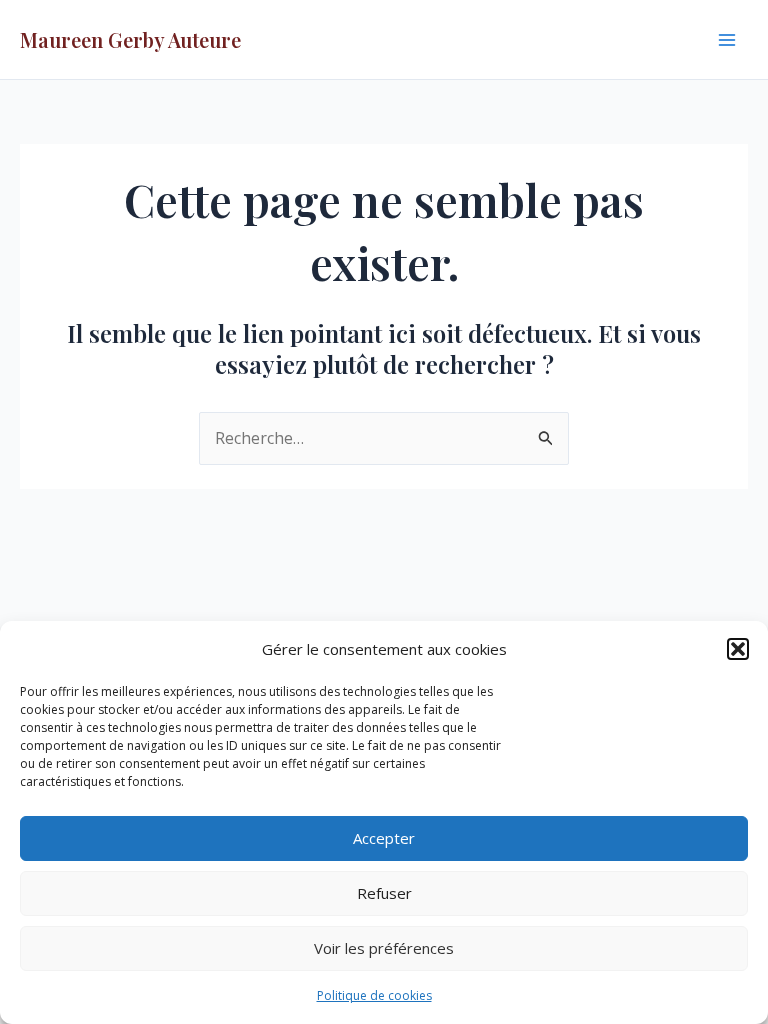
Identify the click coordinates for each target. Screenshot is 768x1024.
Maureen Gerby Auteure (130, 39)
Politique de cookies (374, 995)
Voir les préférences (384, 948)
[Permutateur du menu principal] (727, 39)
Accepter (384, 838)
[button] (738, 649)
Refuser (384, 893)
